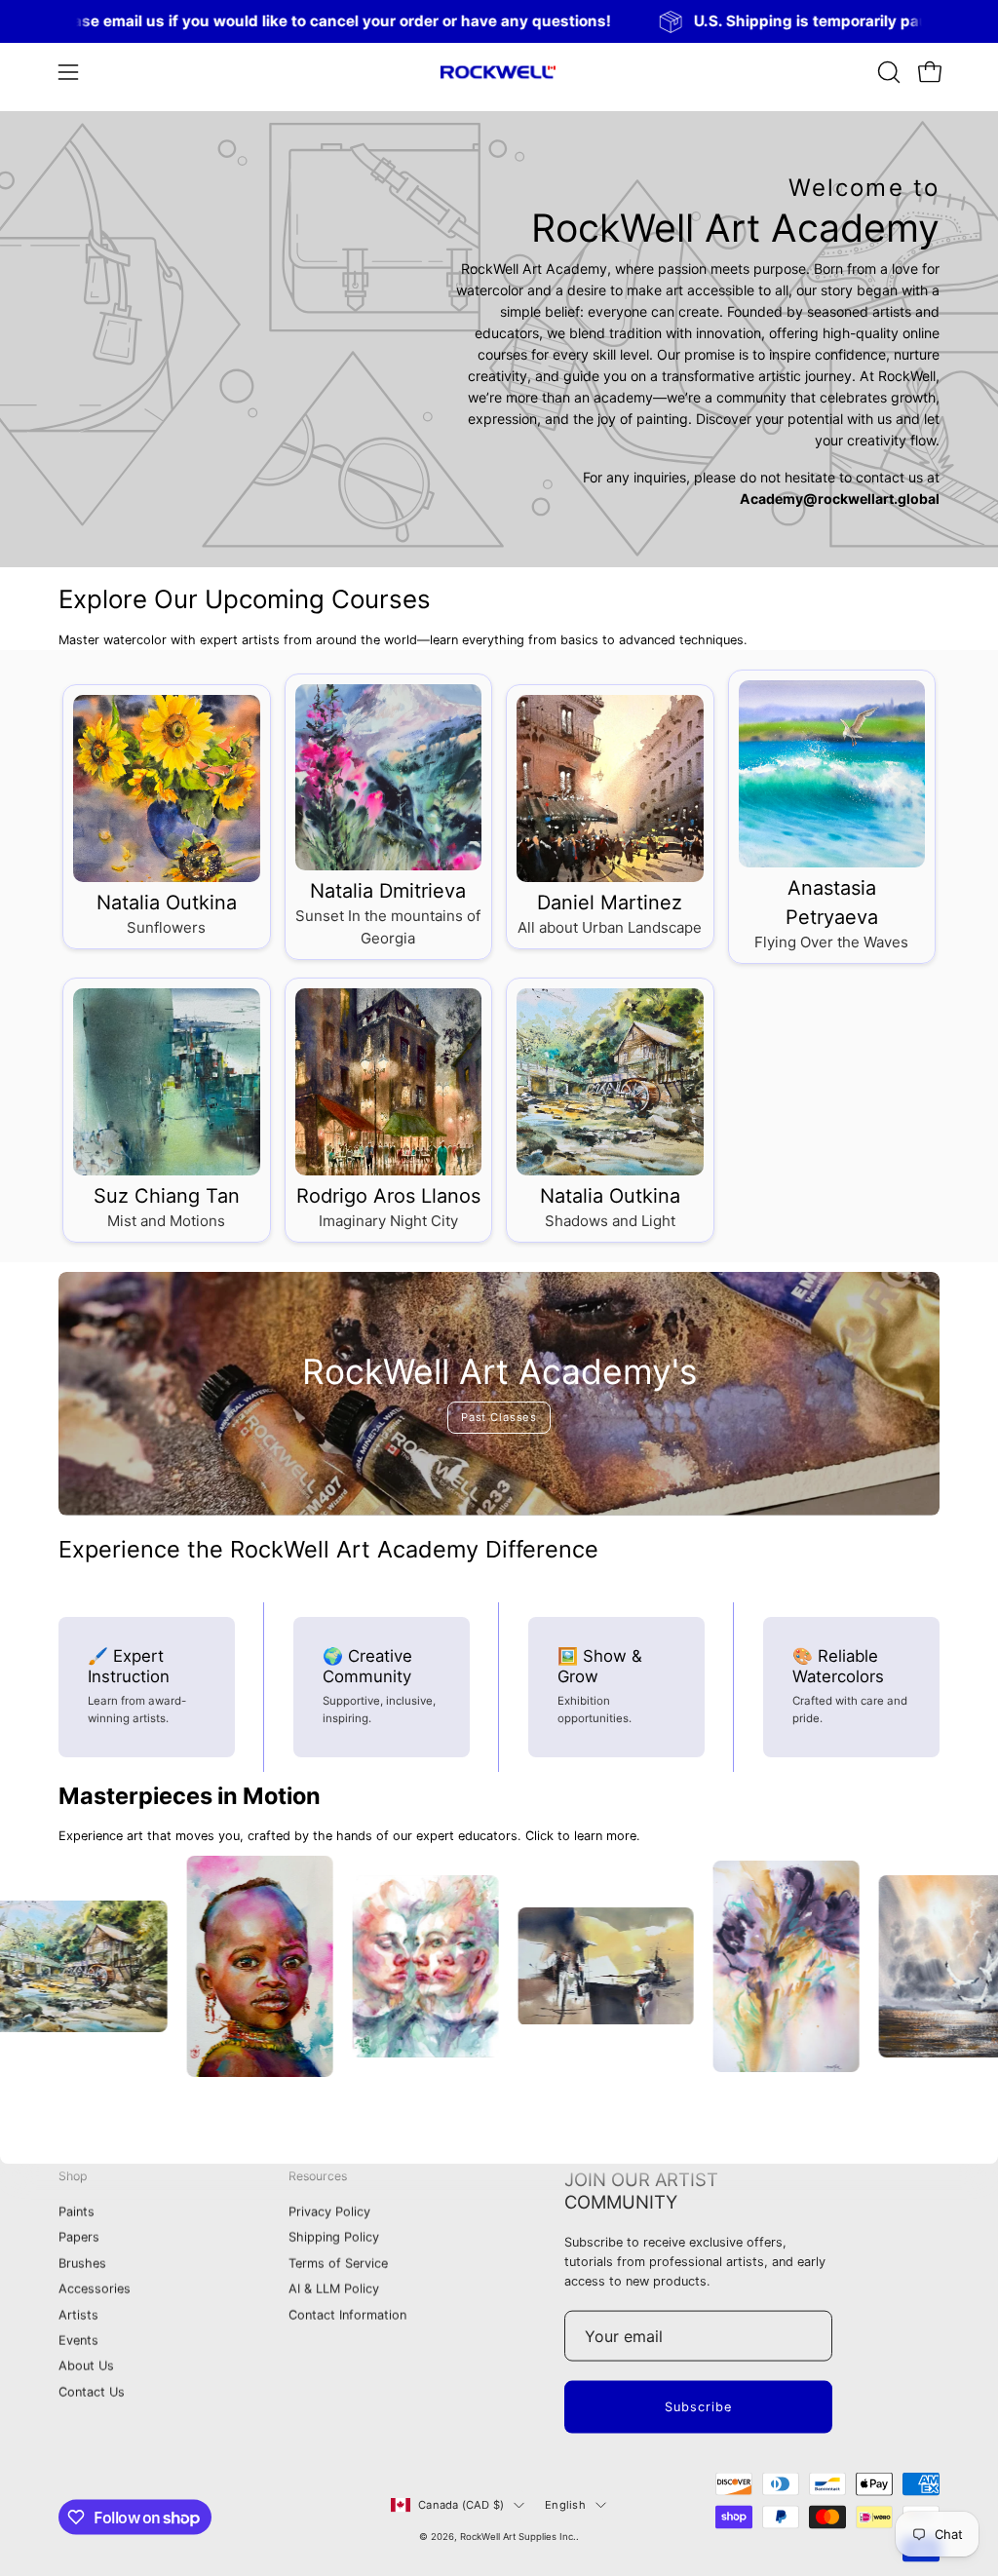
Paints (77, 2212)
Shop (73, 2176)
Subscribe (698, 2407)
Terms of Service (338, 2264)
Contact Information (347, 2314)
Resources (318, 2176)
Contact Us (92, 2392)
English (565, 2505)
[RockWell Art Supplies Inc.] (499, 72)
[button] (887, 72)
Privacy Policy (329, 2212)
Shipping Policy (334, 2237)
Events (78, 2341)
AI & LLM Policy (334, 2289)
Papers (79, 2237)
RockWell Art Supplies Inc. (518, 2537)
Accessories (95, 2289)
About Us (86, 2366)
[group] (499, 21)
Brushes (82, 2264)
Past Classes (499, 1417)
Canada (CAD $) (461, 2505)
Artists (78, 2314)
